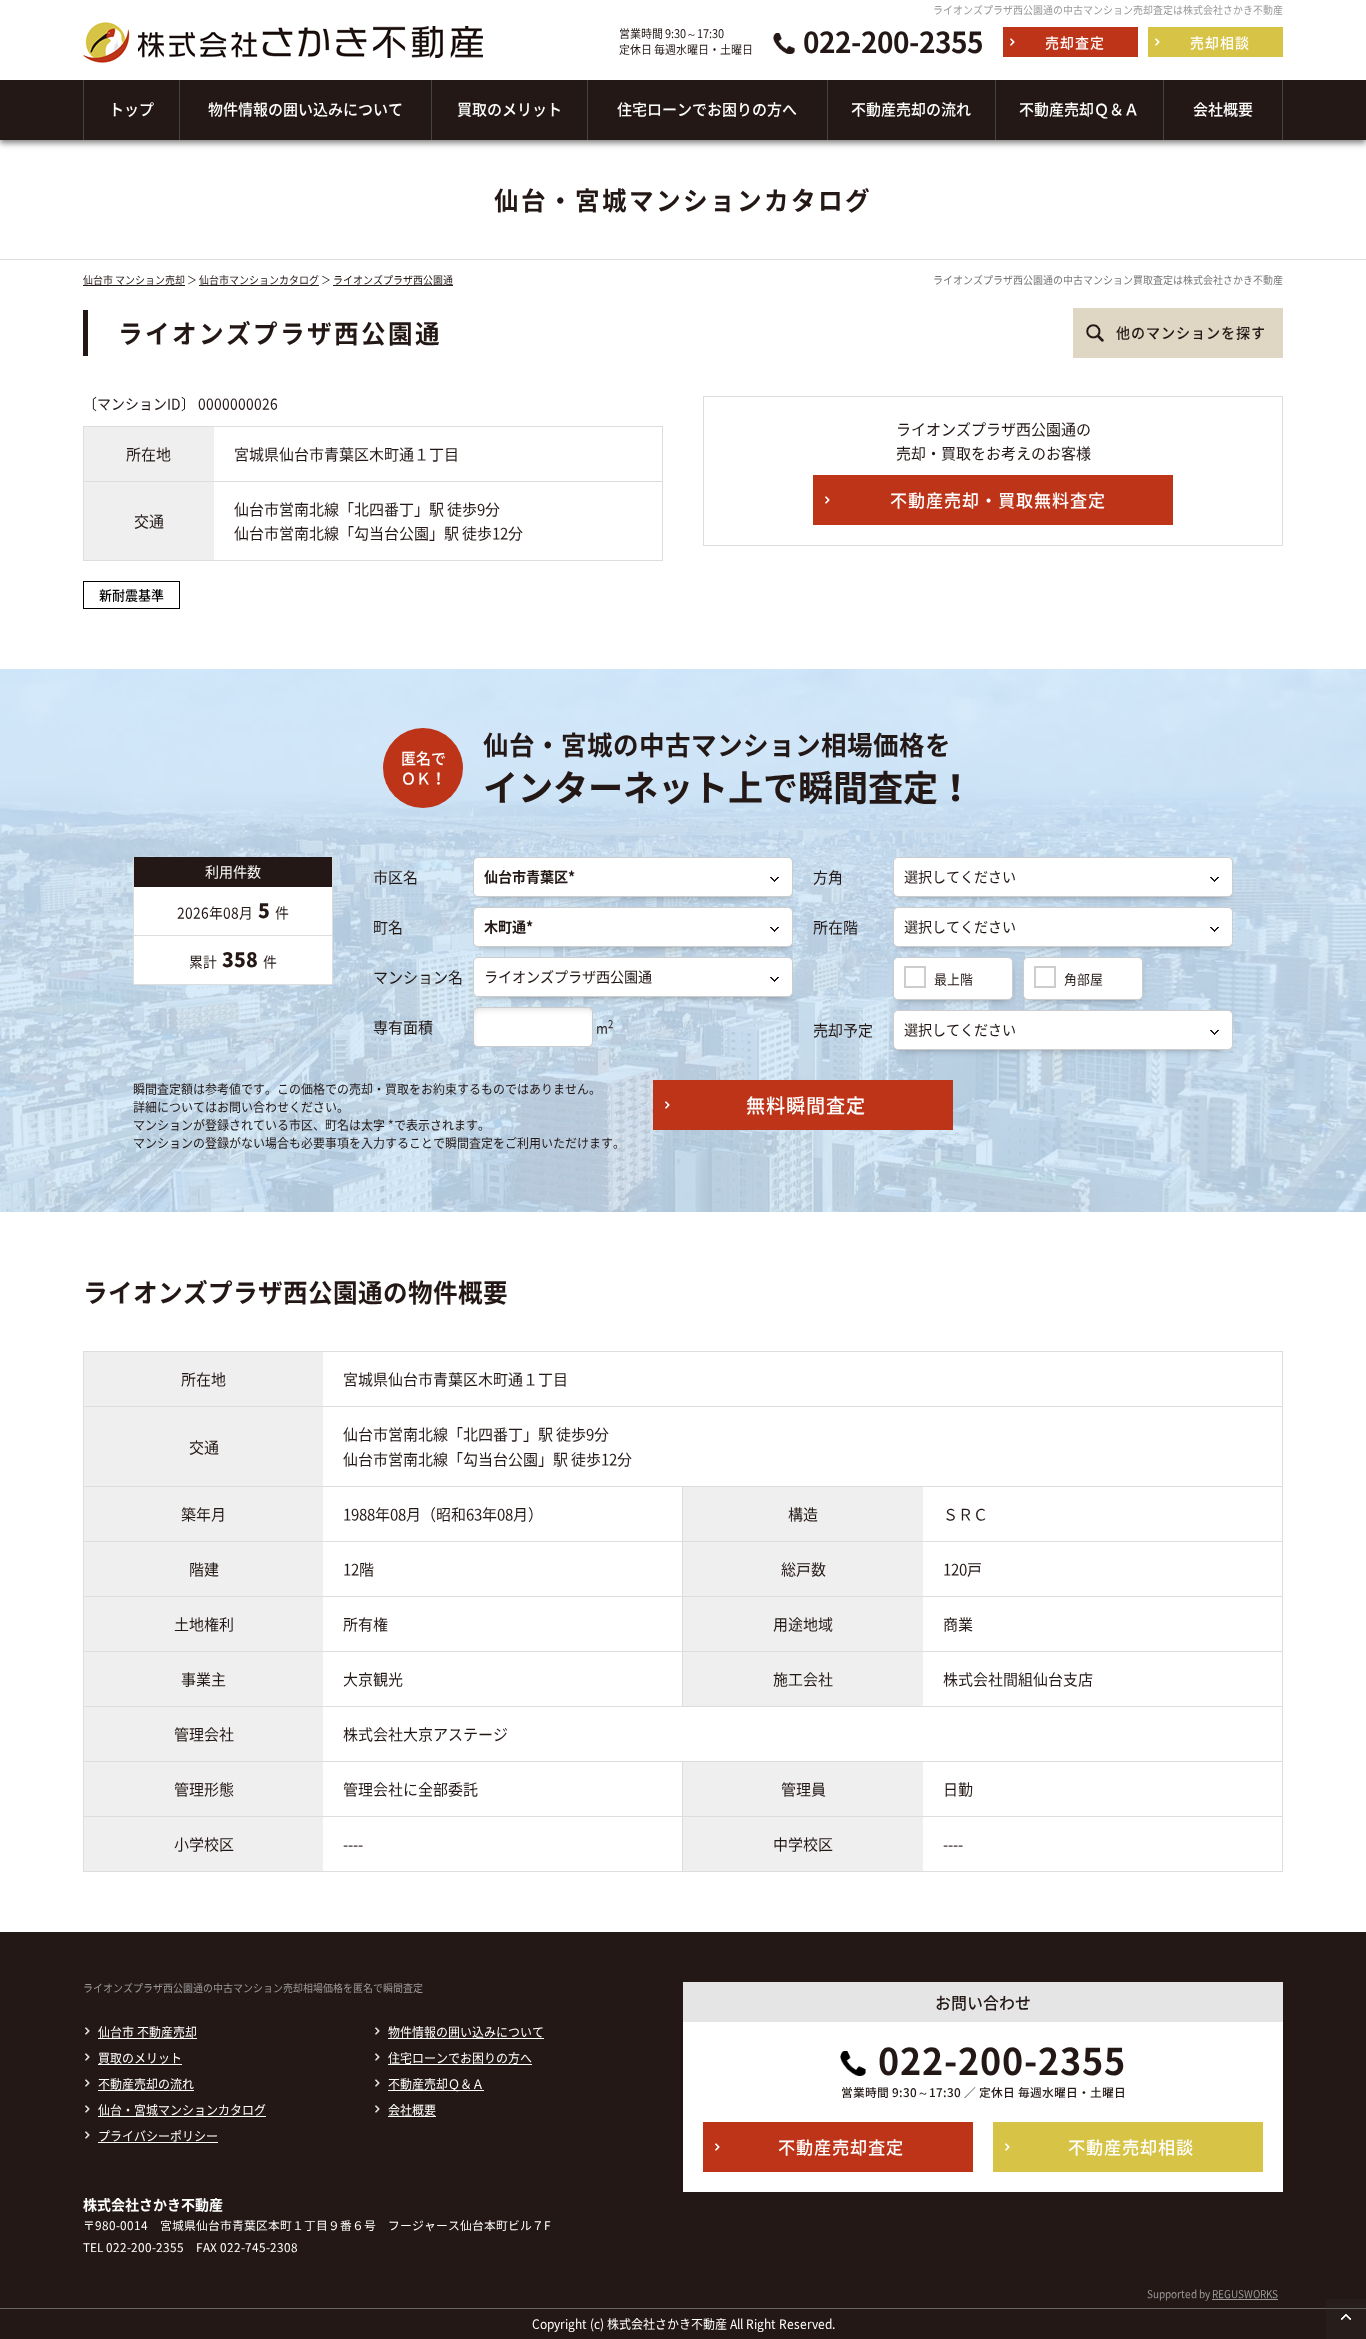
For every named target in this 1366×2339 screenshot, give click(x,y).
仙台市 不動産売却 (147, 2032)
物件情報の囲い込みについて (466, 2032)
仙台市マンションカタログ (259, 279)
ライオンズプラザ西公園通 (393, 279)
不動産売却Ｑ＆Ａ (436, 2084)
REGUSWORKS (1245, 2293)
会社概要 (412, 2110)
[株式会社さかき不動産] (283, 68)
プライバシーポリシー (158, 2136)
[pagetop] (1346, 2319)
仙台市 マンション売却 (134, 279)
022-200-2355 (893, 42)
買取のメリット (140, 2058)
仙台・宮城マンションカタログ (182, 2110)
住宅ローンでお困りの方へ (460, 2058)
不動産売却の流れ (146, 2084)
